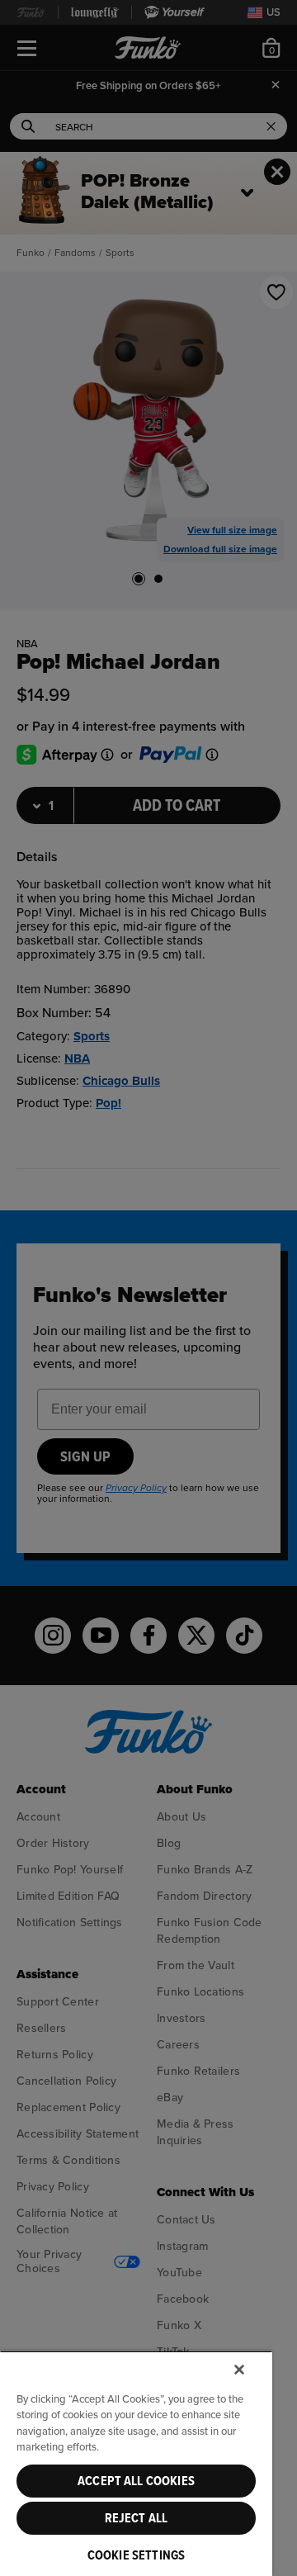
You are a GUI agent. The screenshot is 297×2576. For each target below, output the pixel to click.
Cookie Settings (136, 2555)
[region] (136, 2463)
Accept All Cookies (136, 2481)
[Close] (239, 2370)
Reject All (137, 2518)
